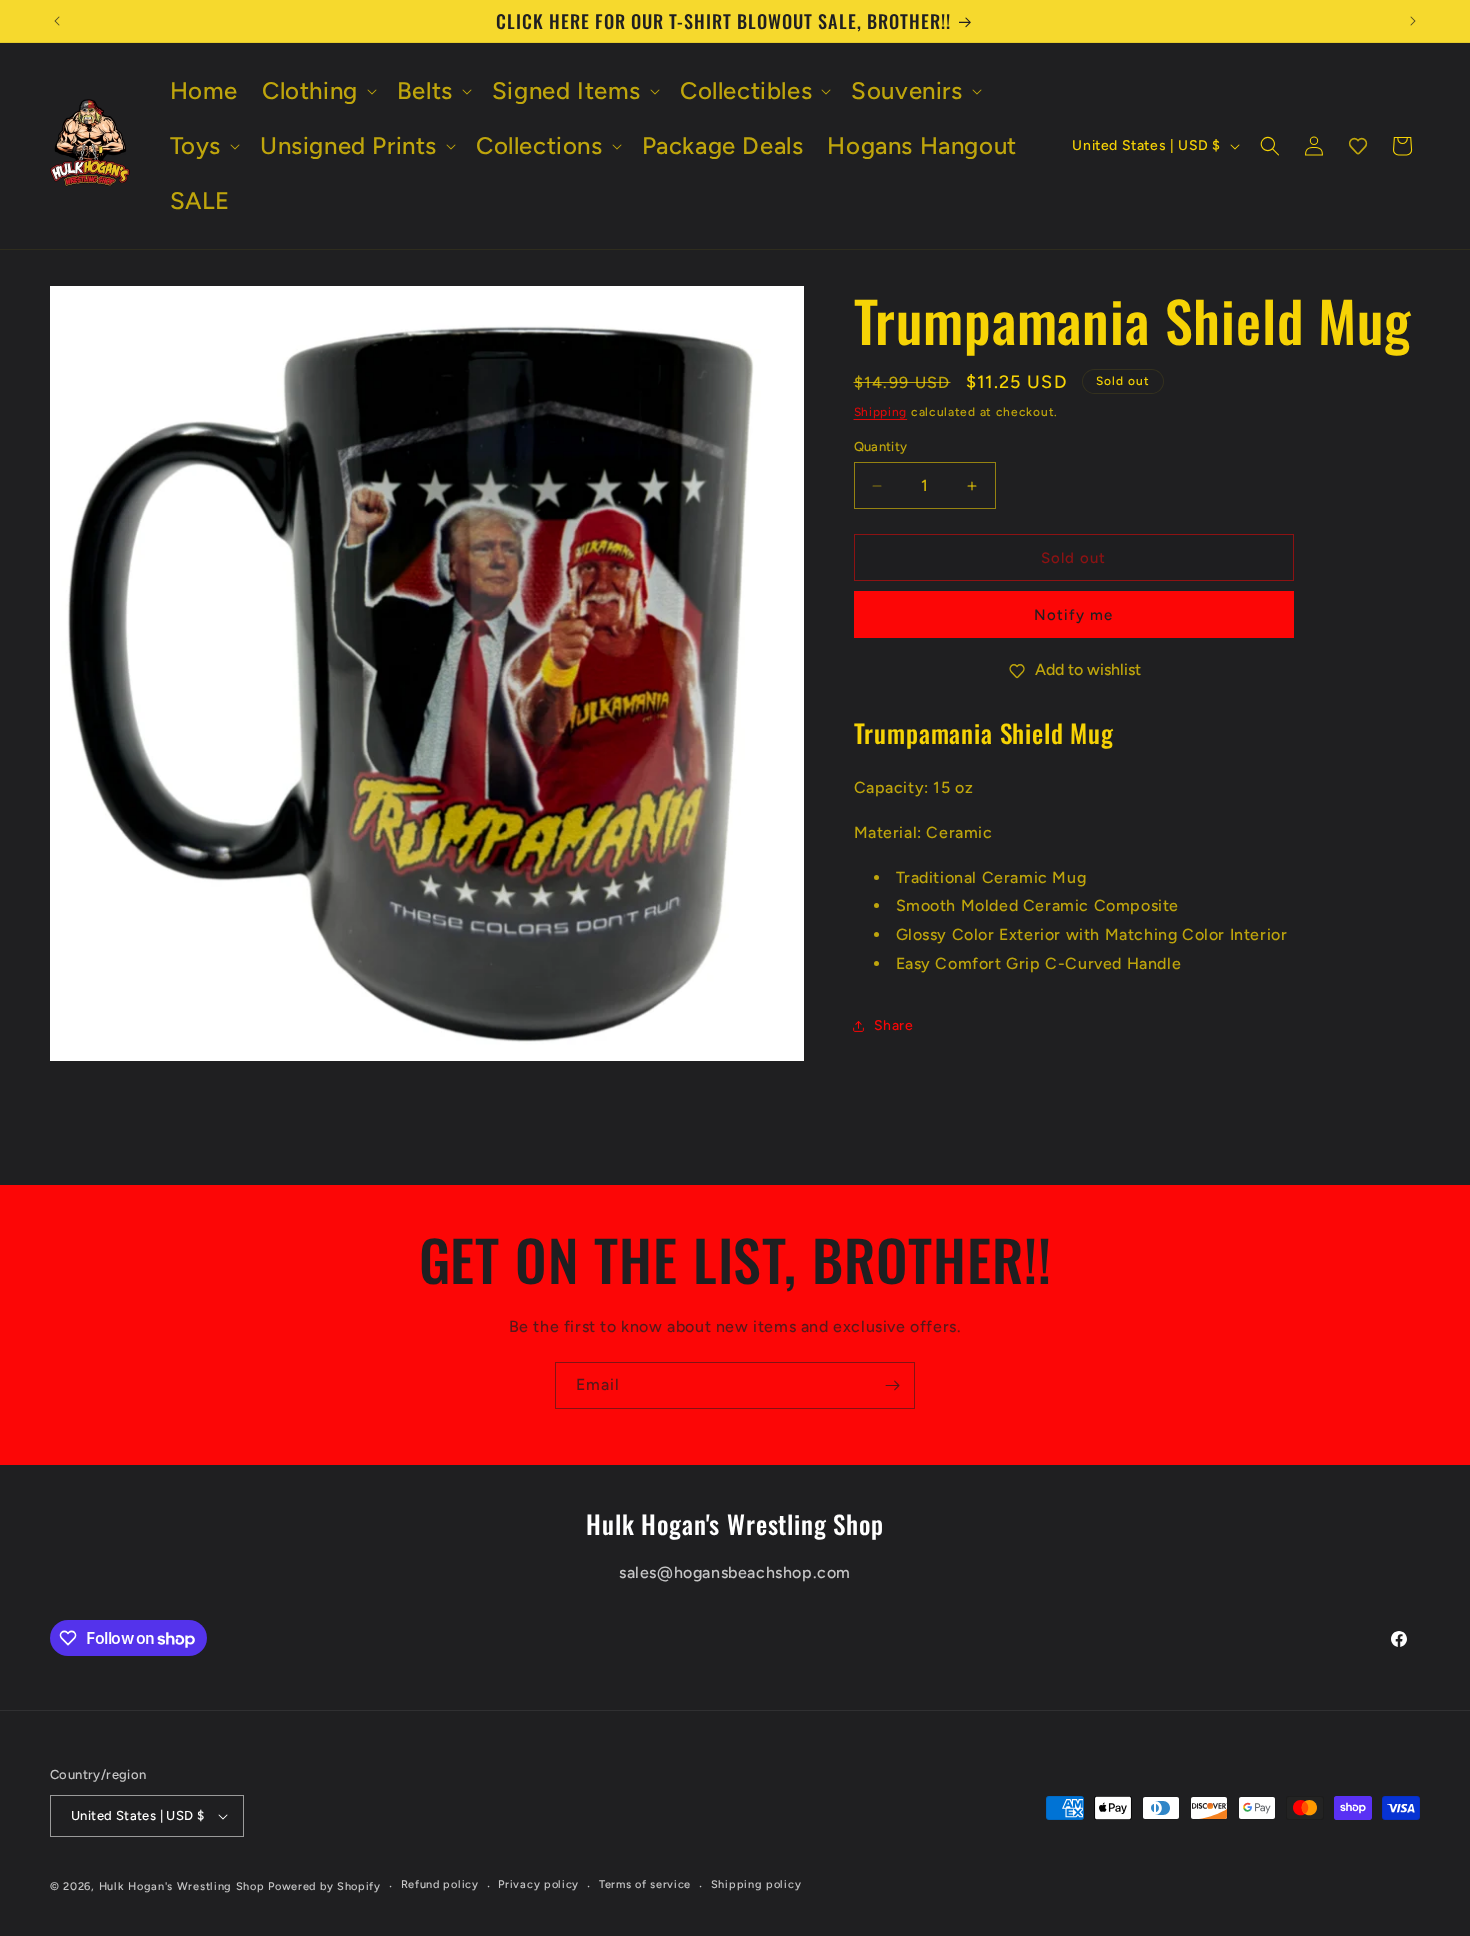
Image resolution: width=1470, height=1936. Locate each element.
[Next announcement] (1413, 21)
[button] (317, 90)
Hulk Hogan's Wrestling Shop (182, 1886)
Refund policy (440, 1884)
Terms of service (645, 1884)
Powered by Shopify (324, 1886)
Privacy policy (538, 1884)
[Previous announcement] (57, 21)
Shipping (881, 412)
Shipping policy (756, 1884)
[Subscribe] (892, 1385)
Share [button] (894, 1025)
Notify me (1073, 615)
